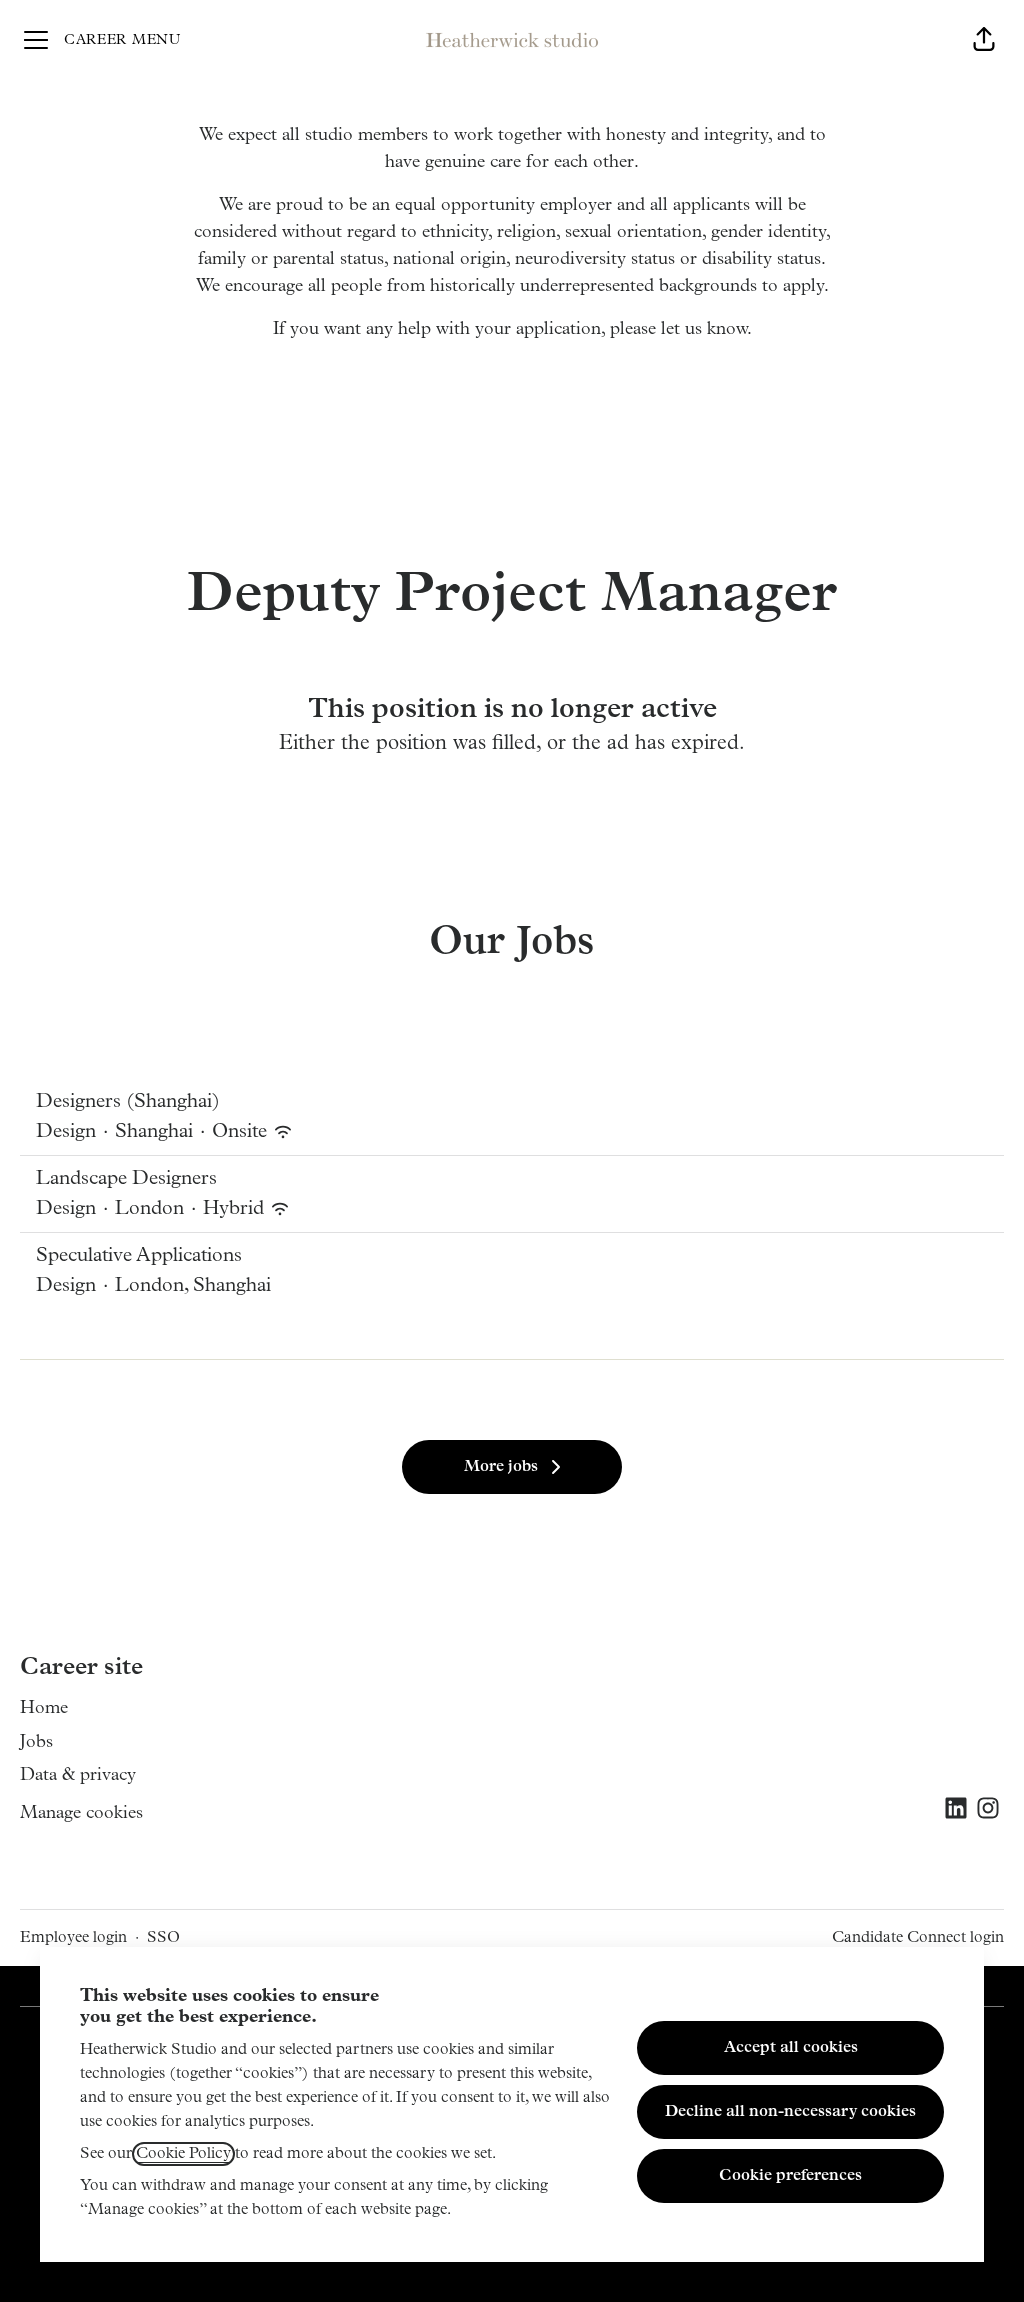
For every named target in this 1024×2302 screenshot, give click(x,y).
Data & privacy (78, 1776)
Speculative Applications (139, 1256)
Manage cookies (81, 1814)
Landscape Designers (126, 1179)
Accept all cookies (791, 2048)
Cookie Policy (183, 2154)
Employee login (73, 1938)
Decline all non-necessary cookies (790, 2112)
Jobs (36, 1743)
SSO (163, 1938)
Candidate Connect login (918, 1938)
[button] (984, 40)
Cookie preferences (790, 2176)
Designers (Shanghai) (128, 1102)
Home (44, 1709)
